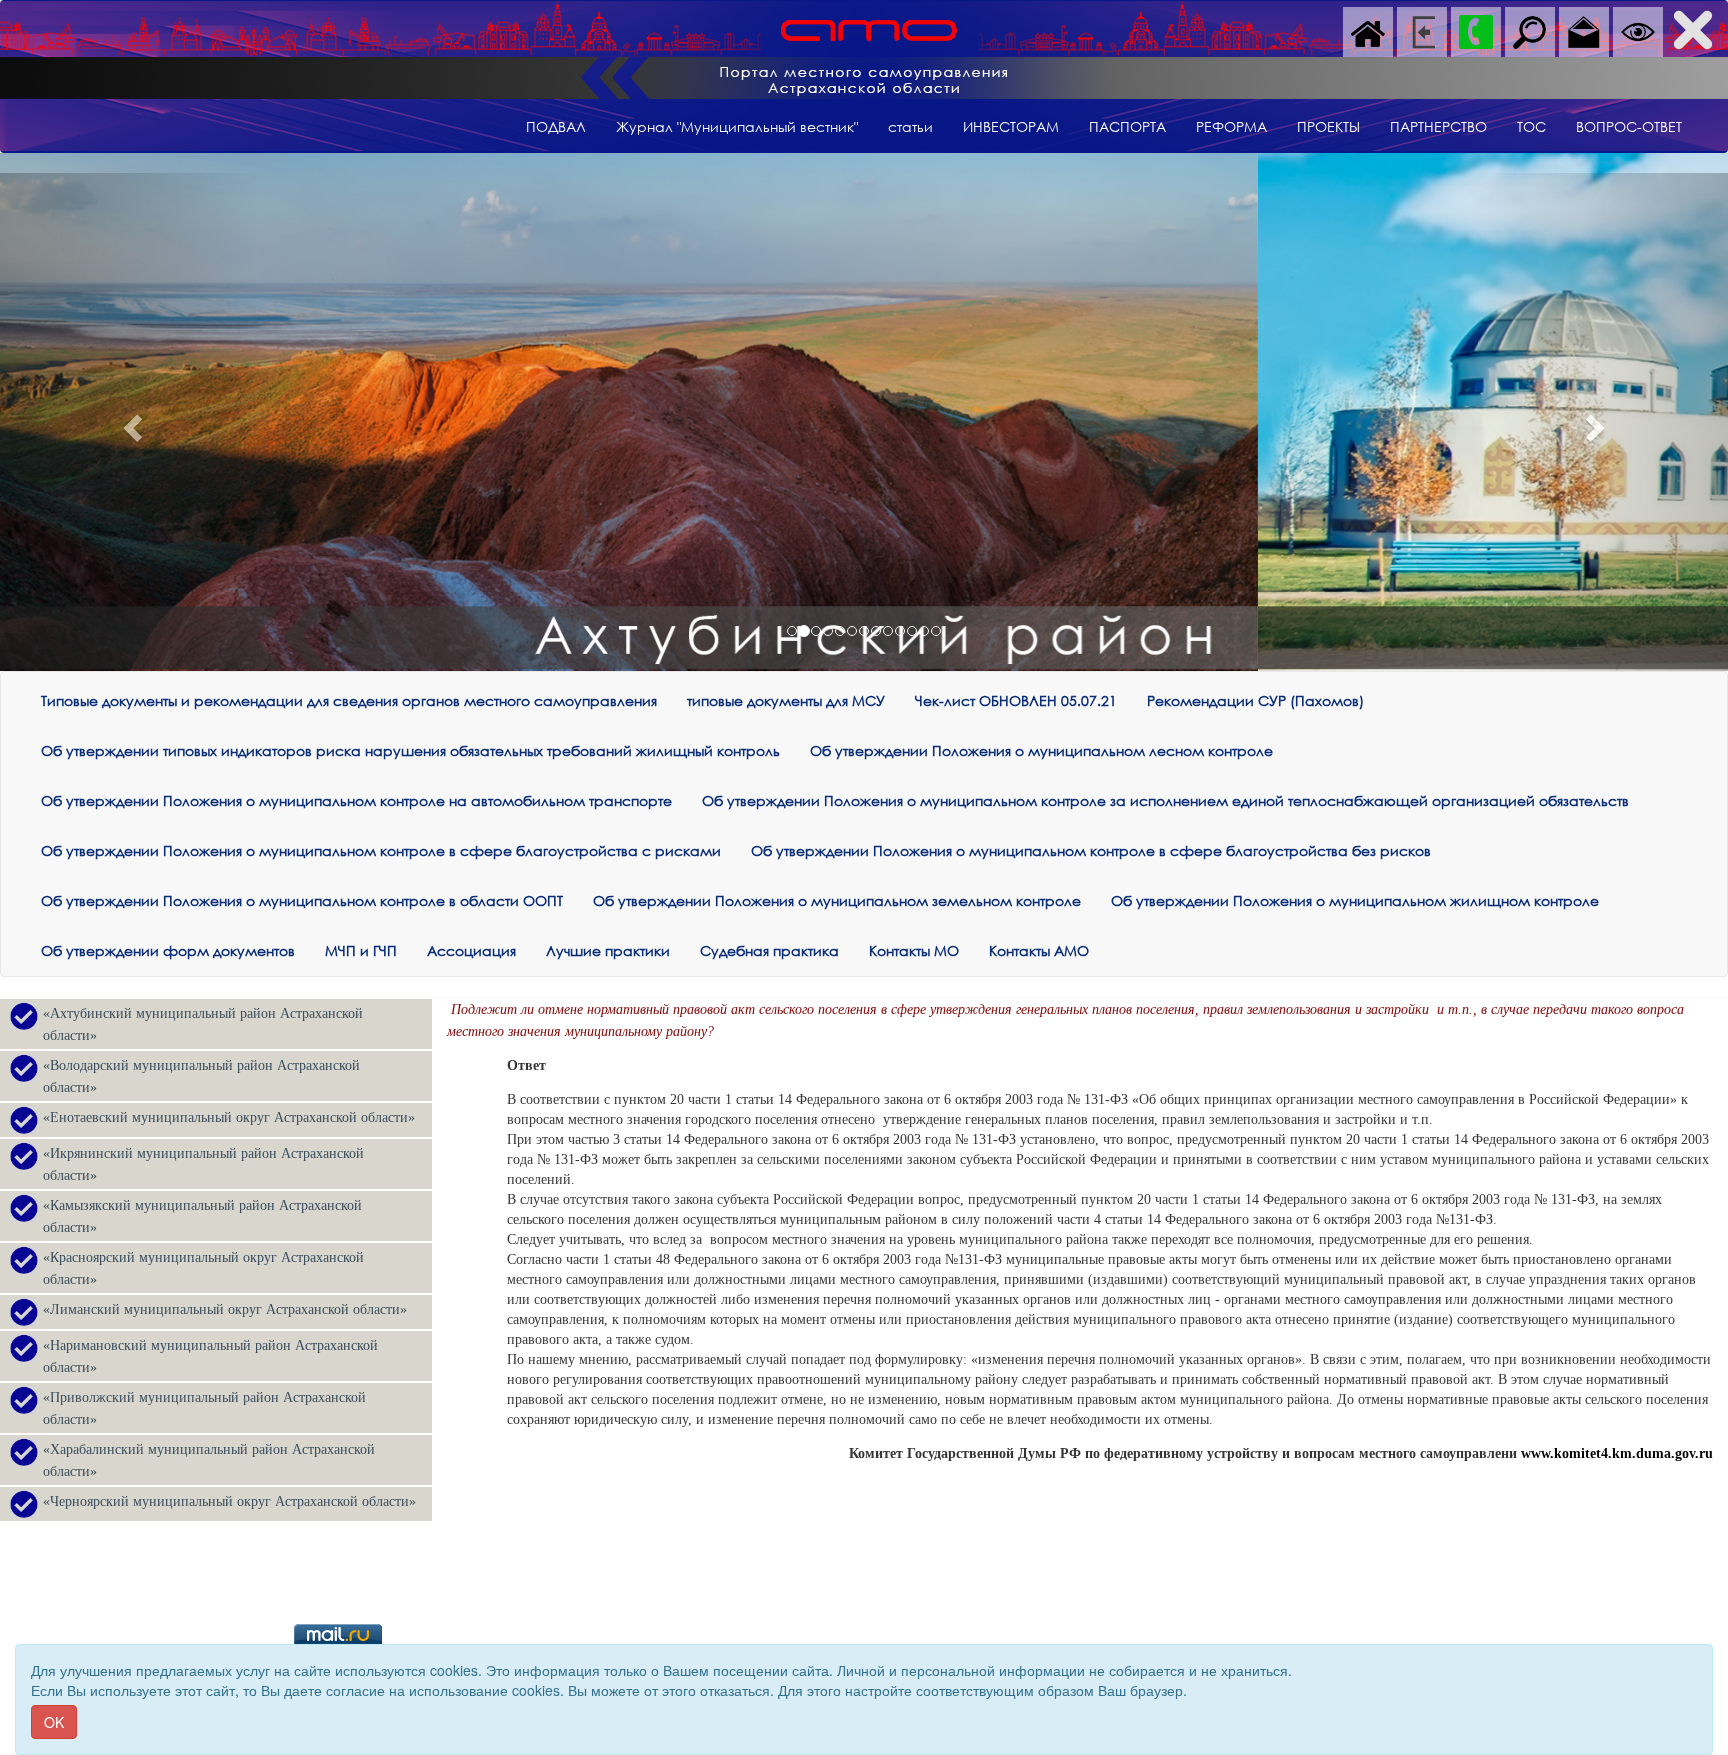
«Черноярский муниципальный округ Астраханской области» (229, 1501)
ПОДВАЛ (556, 126)
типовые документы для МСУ (786, 700)
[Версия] (1638, 30)
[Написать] (1584, 30)
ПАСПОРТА (1127, 126)
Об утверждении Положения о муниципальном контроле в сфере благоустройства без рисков (1091, 850)
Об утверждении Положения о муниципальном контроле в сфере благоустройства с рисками (381, 850)
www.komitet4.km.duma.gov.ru (1617, 1453)
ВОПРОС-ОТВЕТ (1629, 126)
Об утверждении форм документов (168, 950)
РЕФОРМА (1231, 126)
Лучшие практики (608, 950)
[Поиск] (1530, 30)
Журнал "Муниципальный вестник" (737, 126)
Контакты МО (914, 950)
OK (54, 1722)
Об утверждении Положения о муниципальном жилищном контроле (1355, 900)
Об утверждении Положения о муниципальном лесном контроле (1041, 750)
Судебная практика (769, 950)
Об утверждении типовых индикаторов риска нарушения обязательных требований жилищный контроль (410, 750)
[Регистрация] (1422, 30)
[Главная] (1368, 30)
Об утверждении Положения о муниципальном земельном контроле (837, 900)
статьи (910, 126)
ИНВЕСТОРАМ (1011, 126)
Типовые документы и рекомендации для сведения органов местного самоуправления (349, 700)
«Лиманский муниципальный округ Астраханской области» (225, 1309)
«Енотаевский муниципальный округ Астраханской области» (229, 1117)
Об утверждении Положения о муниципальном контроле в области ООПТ (302, 900)
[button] (129, 422)
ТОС (1531, 126)
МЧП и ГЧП (361, 950)
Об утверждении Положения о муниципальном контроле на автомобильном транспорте (356, 800)
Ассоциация (471, 950)
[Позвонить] (1476, 30)
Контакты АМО (1039, 950)
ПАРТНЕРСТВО (1438, 126)
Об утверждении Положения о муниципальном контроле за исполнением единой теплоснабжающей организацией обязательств (1165, 800)
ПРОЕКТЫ (1328, 126)
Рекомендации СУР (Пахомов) (1255, 700)
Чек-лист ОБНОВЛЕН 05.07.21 (1016, 700)
